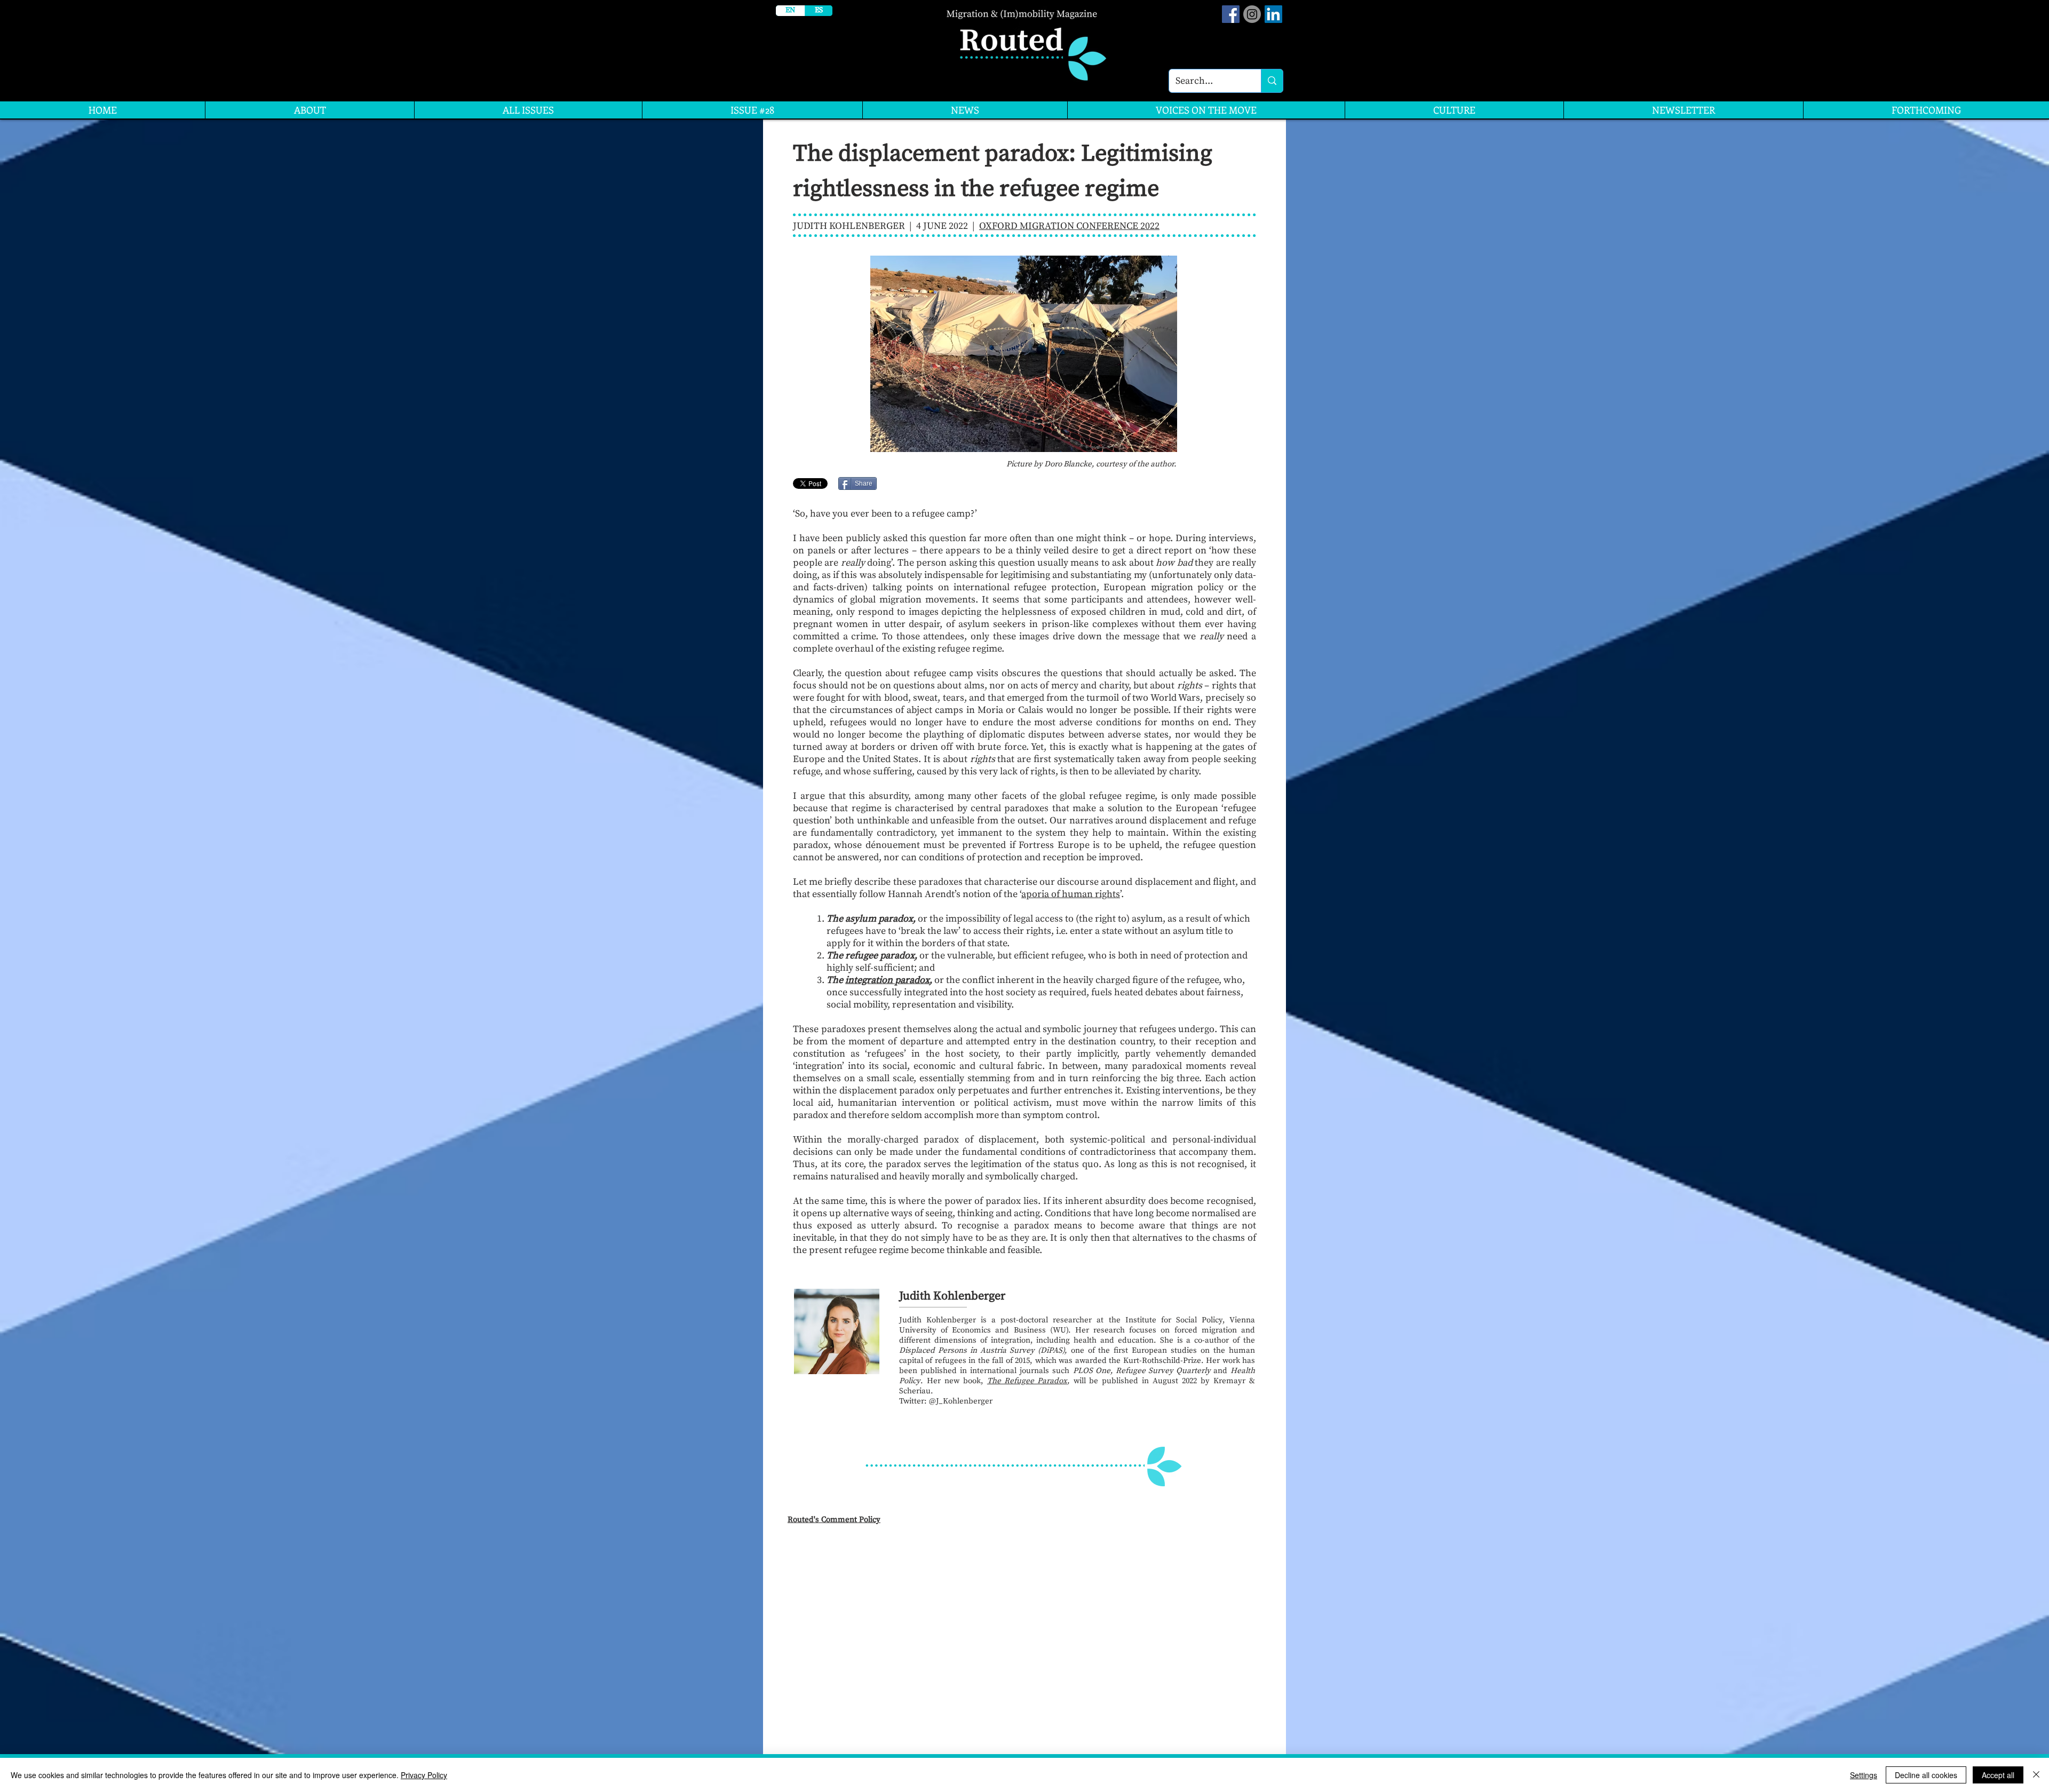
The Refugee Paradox (1027, 1381)
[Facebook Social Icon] (1231, 14)
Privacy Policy (424, 1775)
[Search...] (1272, 81)
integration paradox (887, 980)
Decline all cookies (1926, 1775)
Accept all (1998, 1775)
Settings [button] (1864, 1775)
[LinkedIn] (1273, 14)
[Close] (2036, 1775)
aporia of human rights (1071, 894)
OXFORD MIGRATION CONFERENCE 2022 (1069, 226)
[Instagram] (1252, 14)
